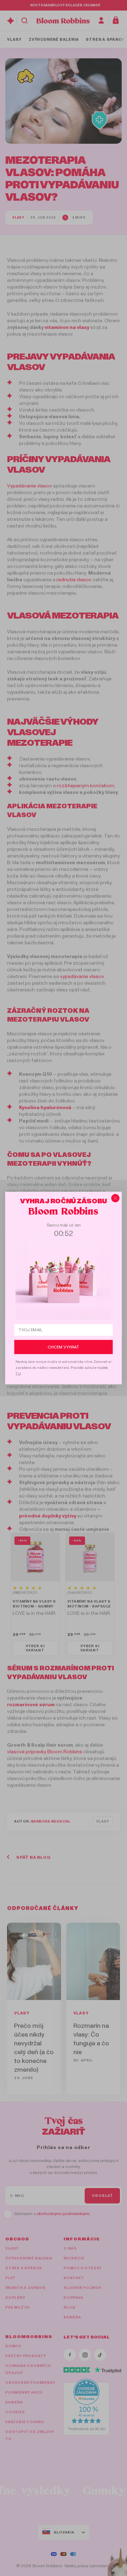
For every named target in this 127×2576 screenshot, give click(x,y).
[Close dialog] (115, 1198)
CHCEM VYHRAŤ (64, 1347)
